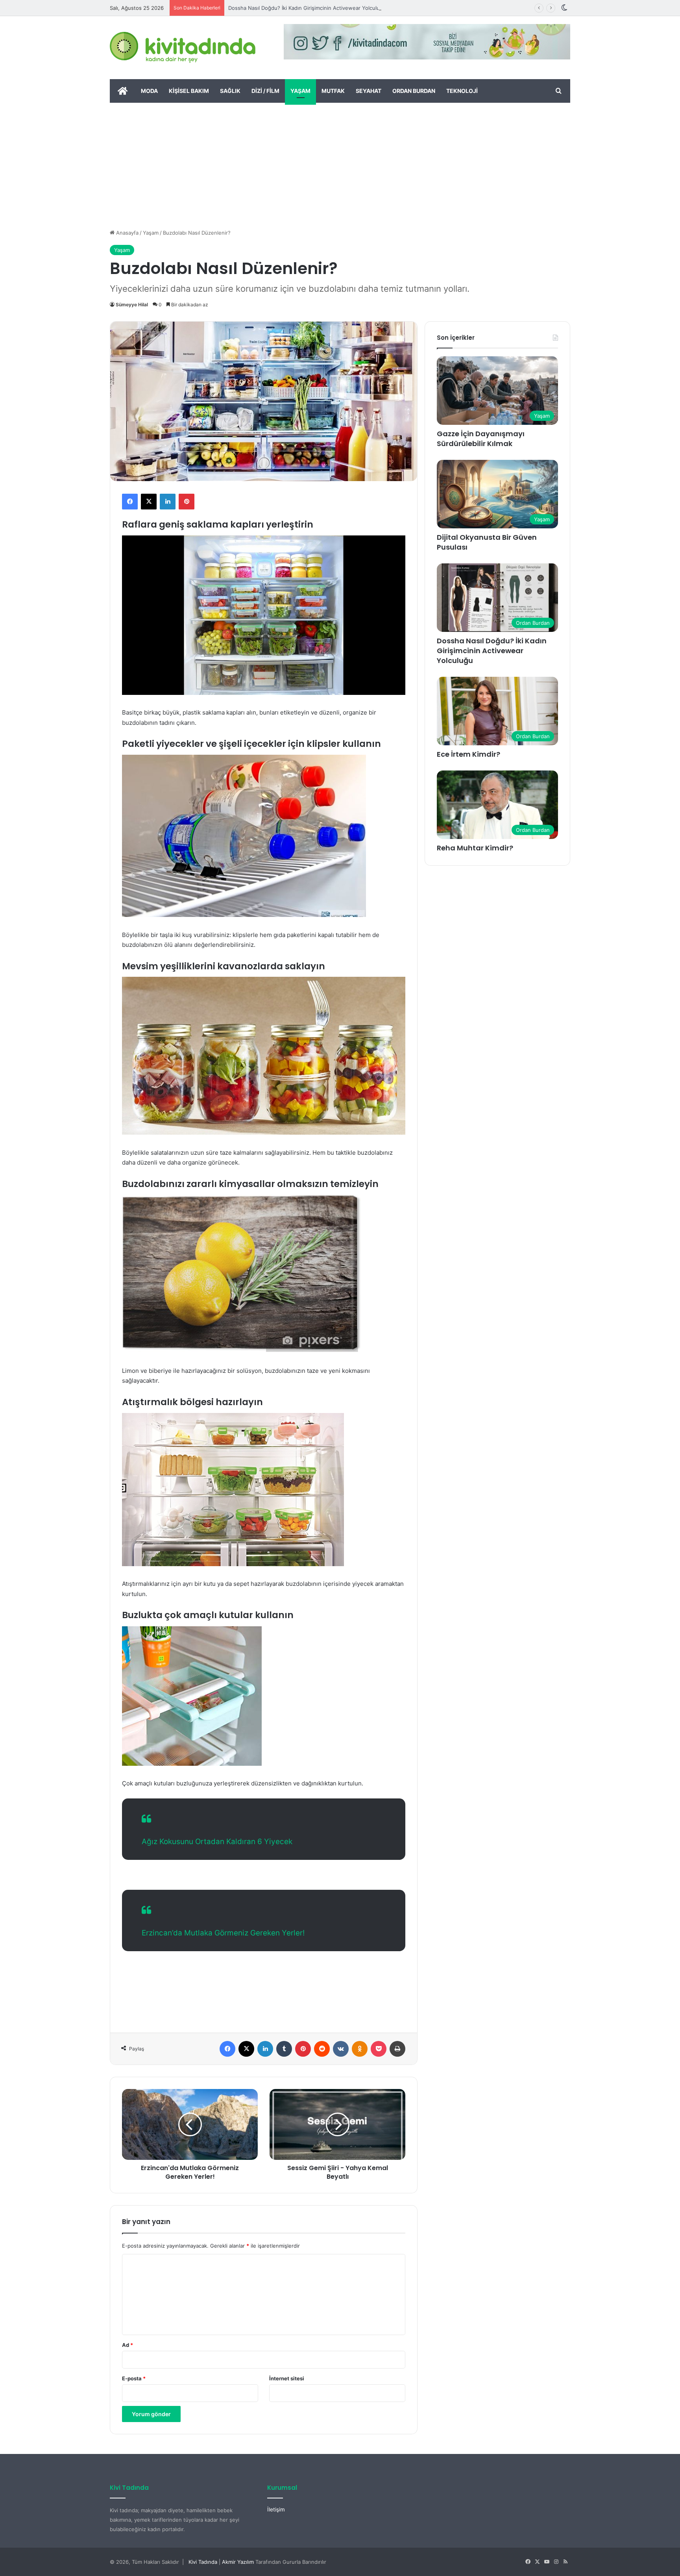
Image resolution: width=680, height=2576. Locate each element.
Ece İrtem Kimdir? (468, 754)
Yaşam (300, 91)
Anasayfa (127, 233)
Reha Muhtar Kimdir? (475, 848)
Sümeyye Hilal (132, 305)
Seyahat (369, 91)
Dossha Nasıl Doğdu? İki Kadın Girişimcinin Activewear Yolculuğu (307, 8)
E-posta (134, 2378)
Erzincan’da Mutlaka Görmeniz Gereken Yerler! (223, 1933)
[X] (149, 502)
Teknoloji (462, 91)
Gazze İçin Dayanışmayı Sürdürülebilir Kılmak (481, 439)
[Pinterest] (187, 502)
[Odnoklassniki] (360, 2049)
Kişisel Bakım (189, 91)
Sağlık (230, 91)
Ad (128, 2345)
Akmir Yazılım (238, 2562)
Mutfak (333, 91)
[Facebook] (130, 502)
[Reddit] (322, 2049)
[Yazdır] (397, 2049)
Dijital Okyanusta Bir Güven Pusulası (487, 542)
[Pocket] (379, 2049)
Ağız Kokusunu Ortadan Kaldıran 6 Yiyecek (217, 1842)
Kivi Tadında (203, 2562)
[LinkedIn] (168, 502)
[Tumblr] (284, 2049)
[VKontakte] (341, 2049)
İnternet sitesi (287, 2378)
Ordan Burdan (414, 91)
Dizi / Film (265, 91)
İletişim (276, 2509)
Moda (149, 91)
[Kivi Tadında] (183, 48)
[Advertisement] (340, 162)
